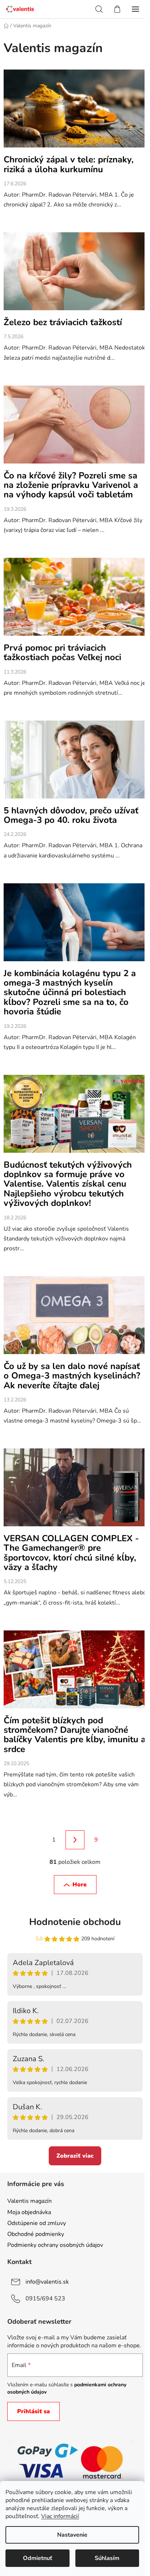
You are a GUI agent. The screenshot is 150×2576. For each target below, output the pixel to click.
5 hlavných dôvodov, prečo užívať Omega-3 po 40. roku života (71, 815)
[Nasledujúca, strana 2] (75, 1840)
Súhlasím (107, 2558)
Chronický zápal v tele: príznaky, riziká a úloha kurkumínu (69, 164)
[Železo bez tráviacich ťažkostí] (75, 275)
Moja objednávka (29, 2212)
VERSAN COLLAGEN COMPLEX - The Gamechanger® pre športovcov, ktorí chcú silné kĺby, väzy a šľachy (71, 1553)
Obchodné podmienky (36, 2234)
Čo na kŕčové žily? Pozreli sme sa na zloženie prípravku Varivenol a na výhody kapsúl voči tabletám (71, 485)
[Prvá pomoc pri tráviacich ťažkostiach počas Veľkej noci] (75, 600)
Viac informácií (60, 2516)
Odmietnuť (37, 2558)
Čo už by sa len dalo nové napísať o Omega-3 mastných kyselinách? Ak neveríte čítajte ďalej (72, 1376)
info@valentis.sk (47, 2282)
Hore (80, 1885)
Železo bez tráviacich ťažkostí (63, 322)
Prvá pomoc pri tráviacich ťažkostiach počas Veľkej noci (62, 652)
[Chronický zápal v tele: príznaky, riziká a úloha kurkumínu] (75, 112)
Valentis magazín (29, 2201)
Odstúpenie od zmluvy (37, 2223)
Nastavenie (72, 2535)
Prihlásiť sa (33, 2411)
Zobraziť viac (75, 2156)
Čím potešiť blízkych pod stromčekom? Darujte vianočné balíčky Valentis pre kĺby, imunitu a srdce (75, 1735)
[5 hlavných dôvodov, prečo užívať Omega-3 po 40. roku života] (75, 763)
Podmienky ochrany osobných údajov (55, 2245)
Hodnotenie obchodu (75, 1922)
